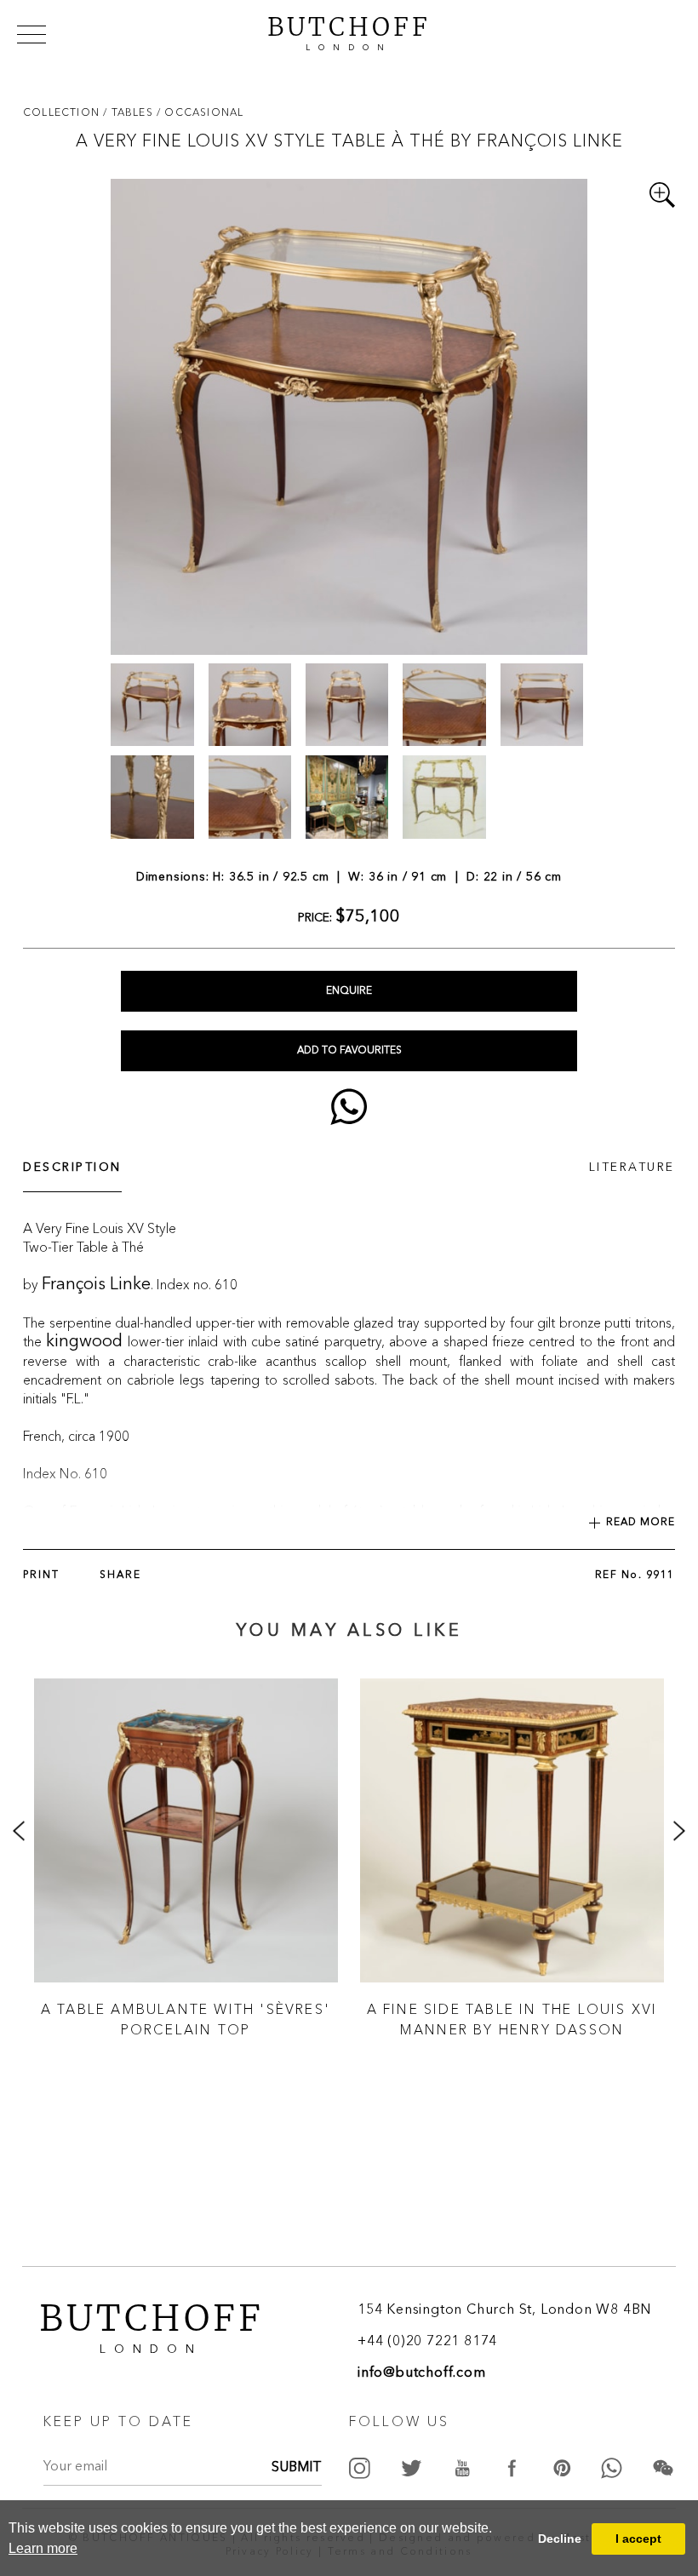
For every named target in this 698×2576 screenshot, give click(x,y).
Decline (560, 2539)
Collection (63, 112)
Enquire (349, 991)
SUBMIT (297, 2468)
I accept (638, 2539)
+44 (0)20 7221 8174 (427, 2342)
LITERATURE (632, 1168)
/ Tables (130, 112)
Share (120, 1575)
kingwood (84, 1342)
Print (41, 1575)
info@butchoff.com (422, 2373)
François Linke (96, 1285)
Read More (641, 1523)
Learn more (43, 2548)
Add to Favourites (349, 1051)
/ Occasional (200, 112)
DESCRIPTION (72, 1168)
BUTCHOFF (349, 32)
